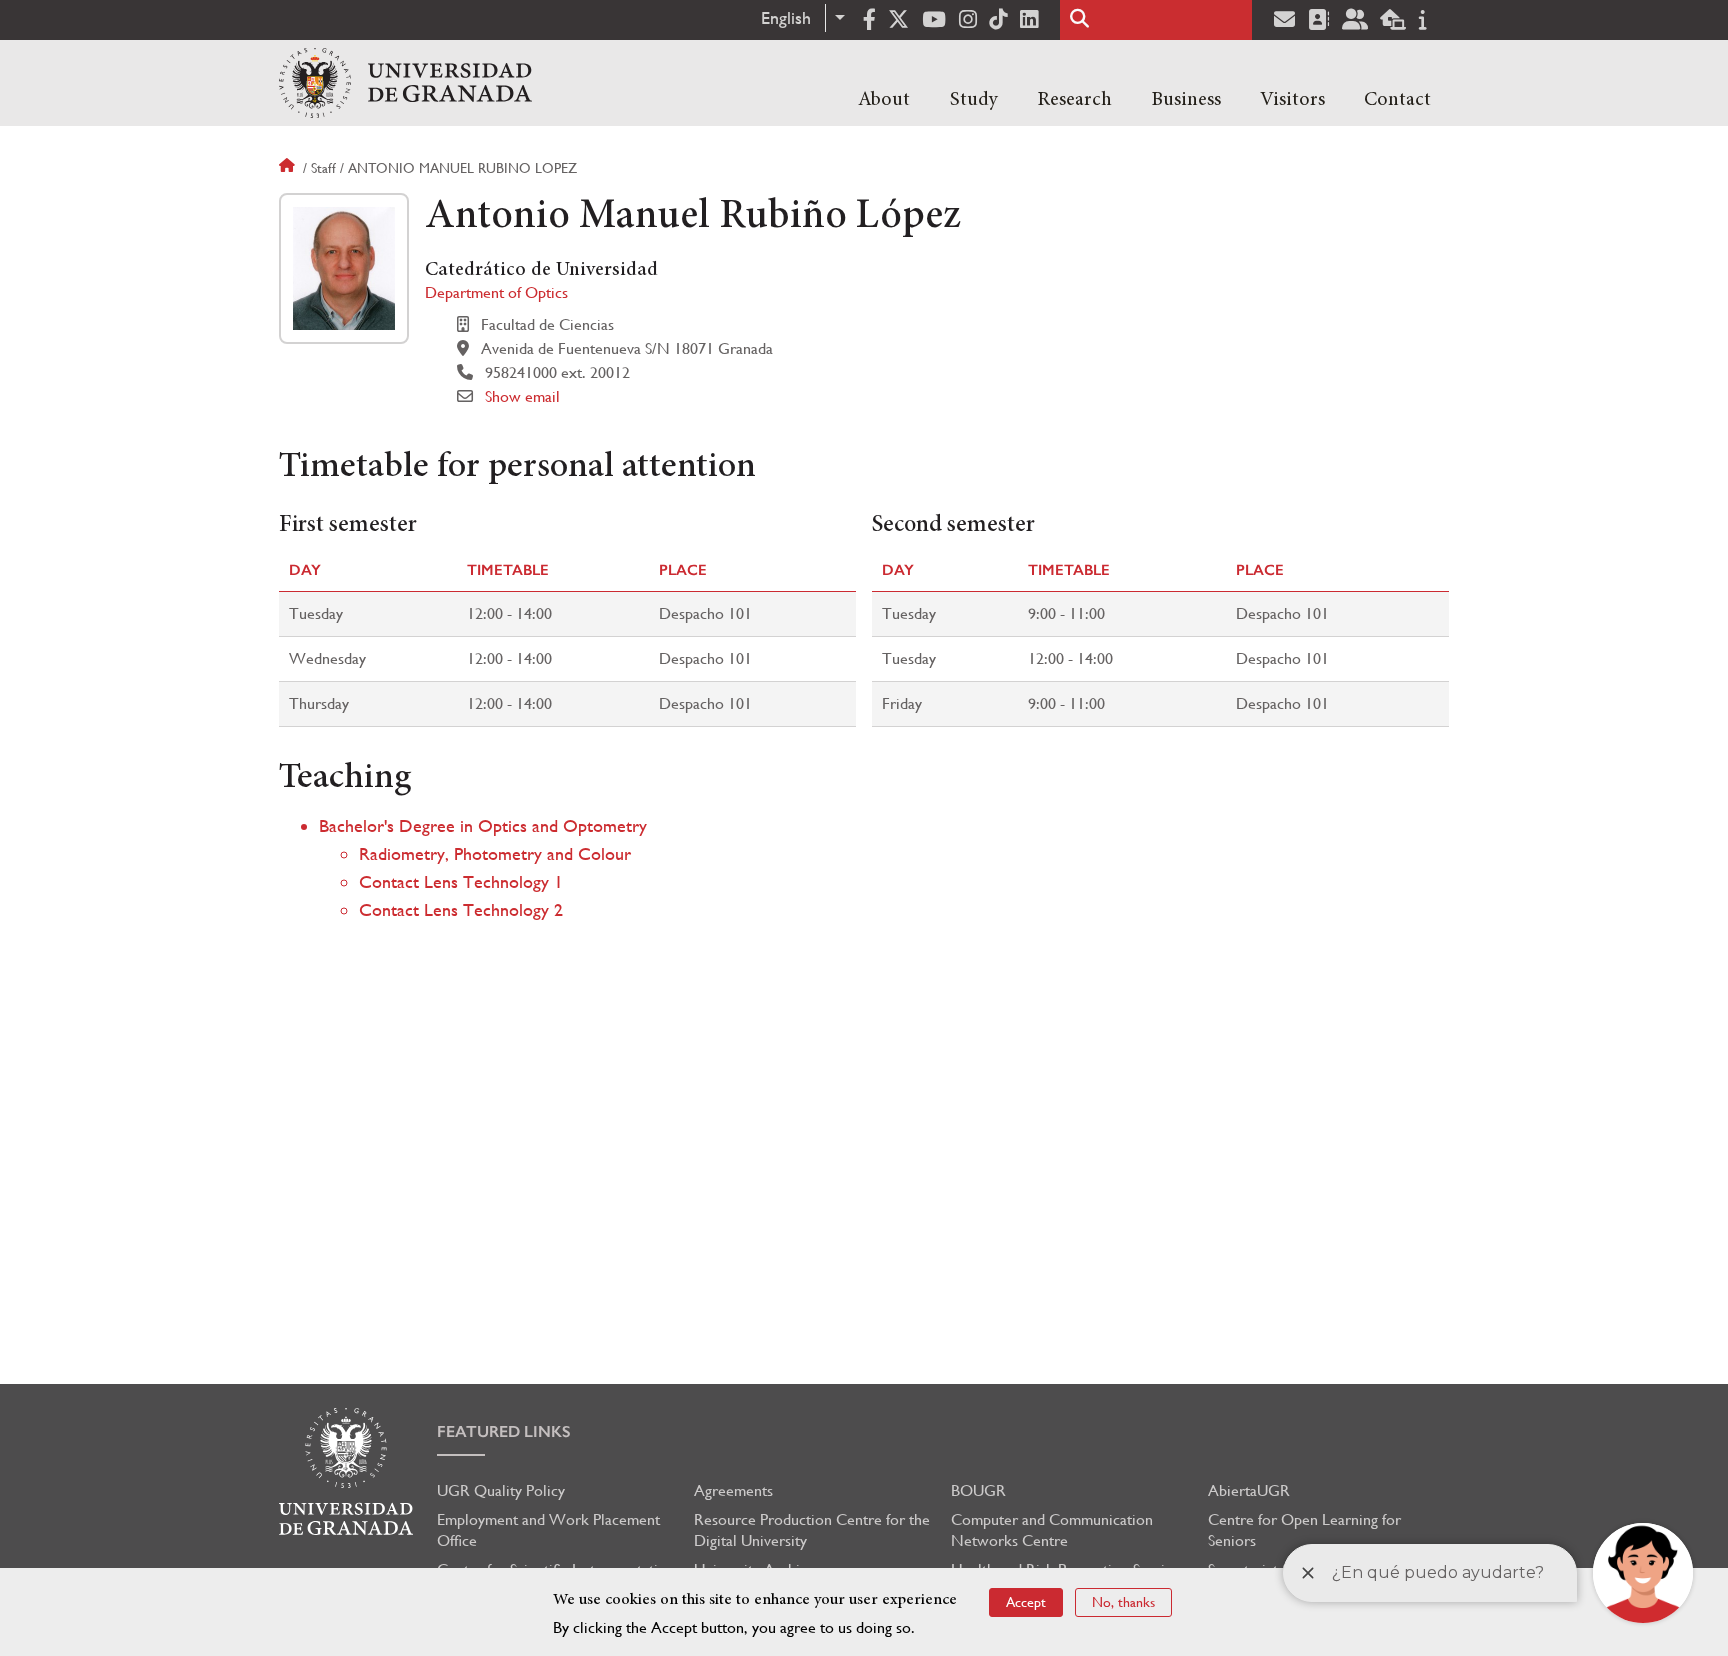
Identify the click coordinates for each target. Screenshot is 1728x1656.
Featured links (504, 1431)
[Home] (405, 83)
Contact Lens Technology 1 (461, 881)
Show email (522, 396)
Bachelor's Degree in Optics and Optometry (483, 825)
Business (1186, 100)
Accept (1026, 1602)
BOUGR (978, 1490)
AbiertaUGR (1249, 1490)
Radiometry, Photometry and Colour (495, 853)
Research (1074, 100)
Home (289, 168)
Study (974, 100)
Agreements (733, 1490)
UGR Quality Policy (501, 1490)
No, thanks (1123, 1602)
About (884, 100)
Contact (1397, 100)
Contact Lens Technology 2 (461, 909)
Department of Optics (496, 292)
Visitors (1292, 100)
